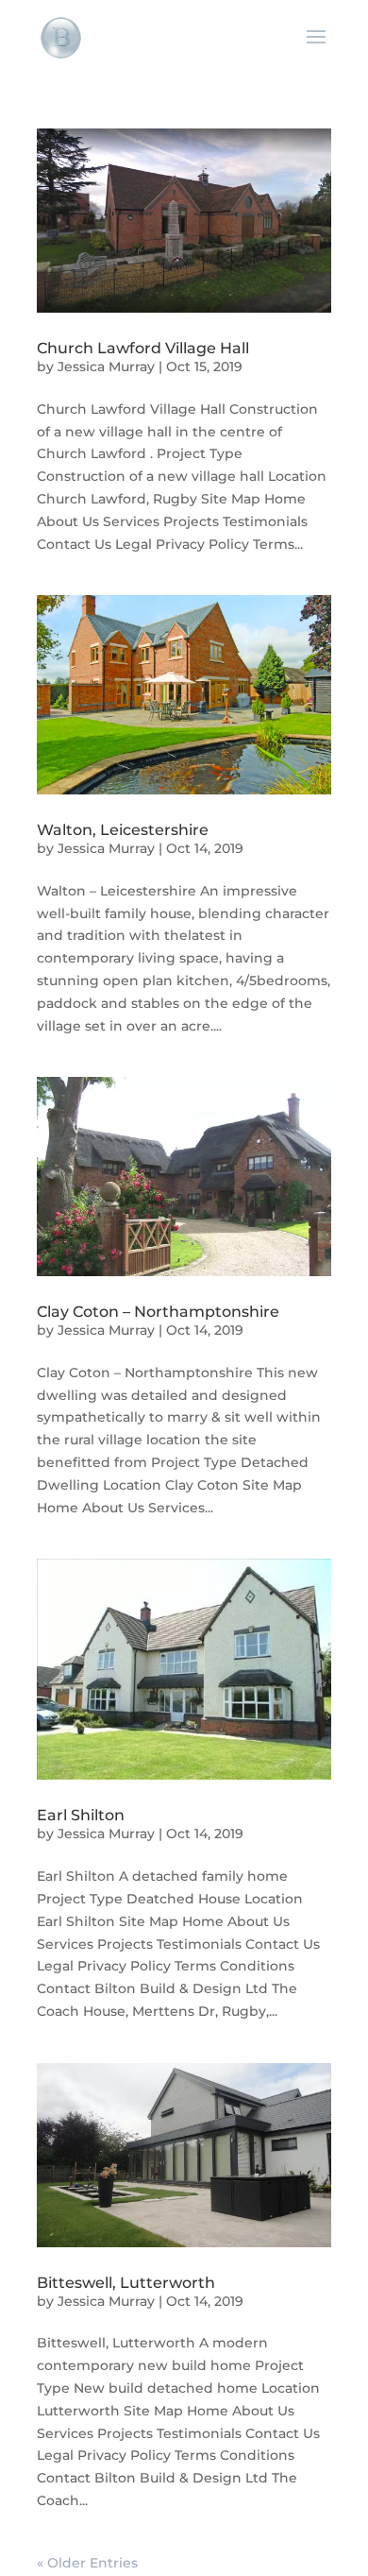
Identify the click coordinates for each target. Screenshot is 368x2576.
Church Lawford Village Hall (143, 348)
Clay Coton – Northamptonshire (158, 1312)
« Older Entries (87, 2563)
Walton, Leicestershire (123, 830)
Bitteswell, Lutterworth (126, 2283)
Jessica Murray (106, 367)
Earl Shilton (81, 1815)
